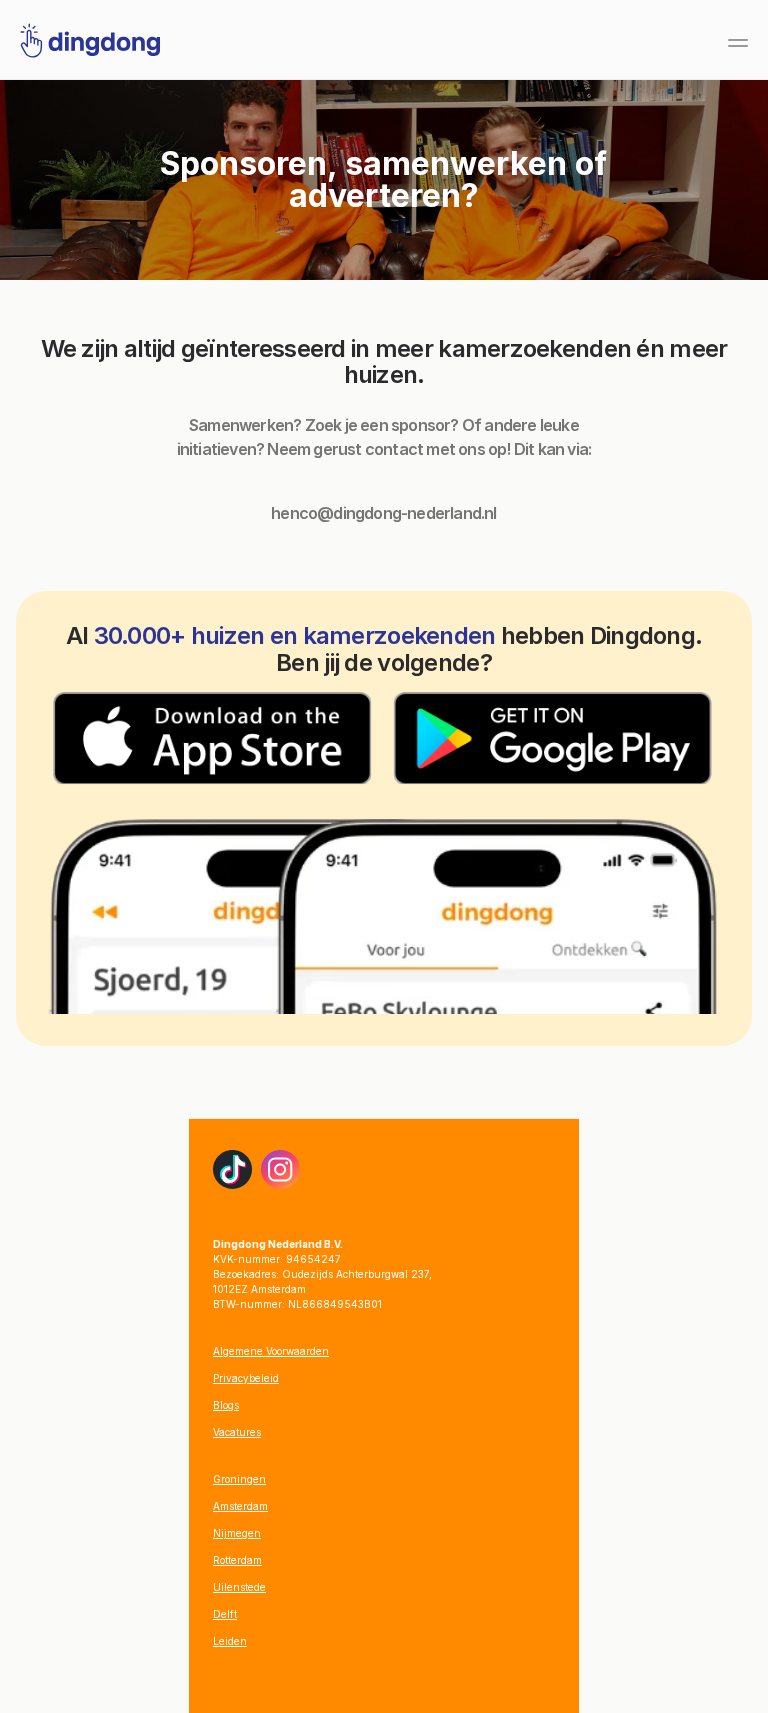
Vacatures (237, 1432)
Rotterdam (237, 1560)
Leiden (230, 1641)
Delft (225, 1614)
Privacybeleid (246, 1378)
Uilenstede (239, 1587)
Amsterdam (240, 1506)
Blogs (226, 1405)
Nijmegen (237, 1533)
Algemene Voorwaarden (271, 1351)
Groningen (239, 1479)
